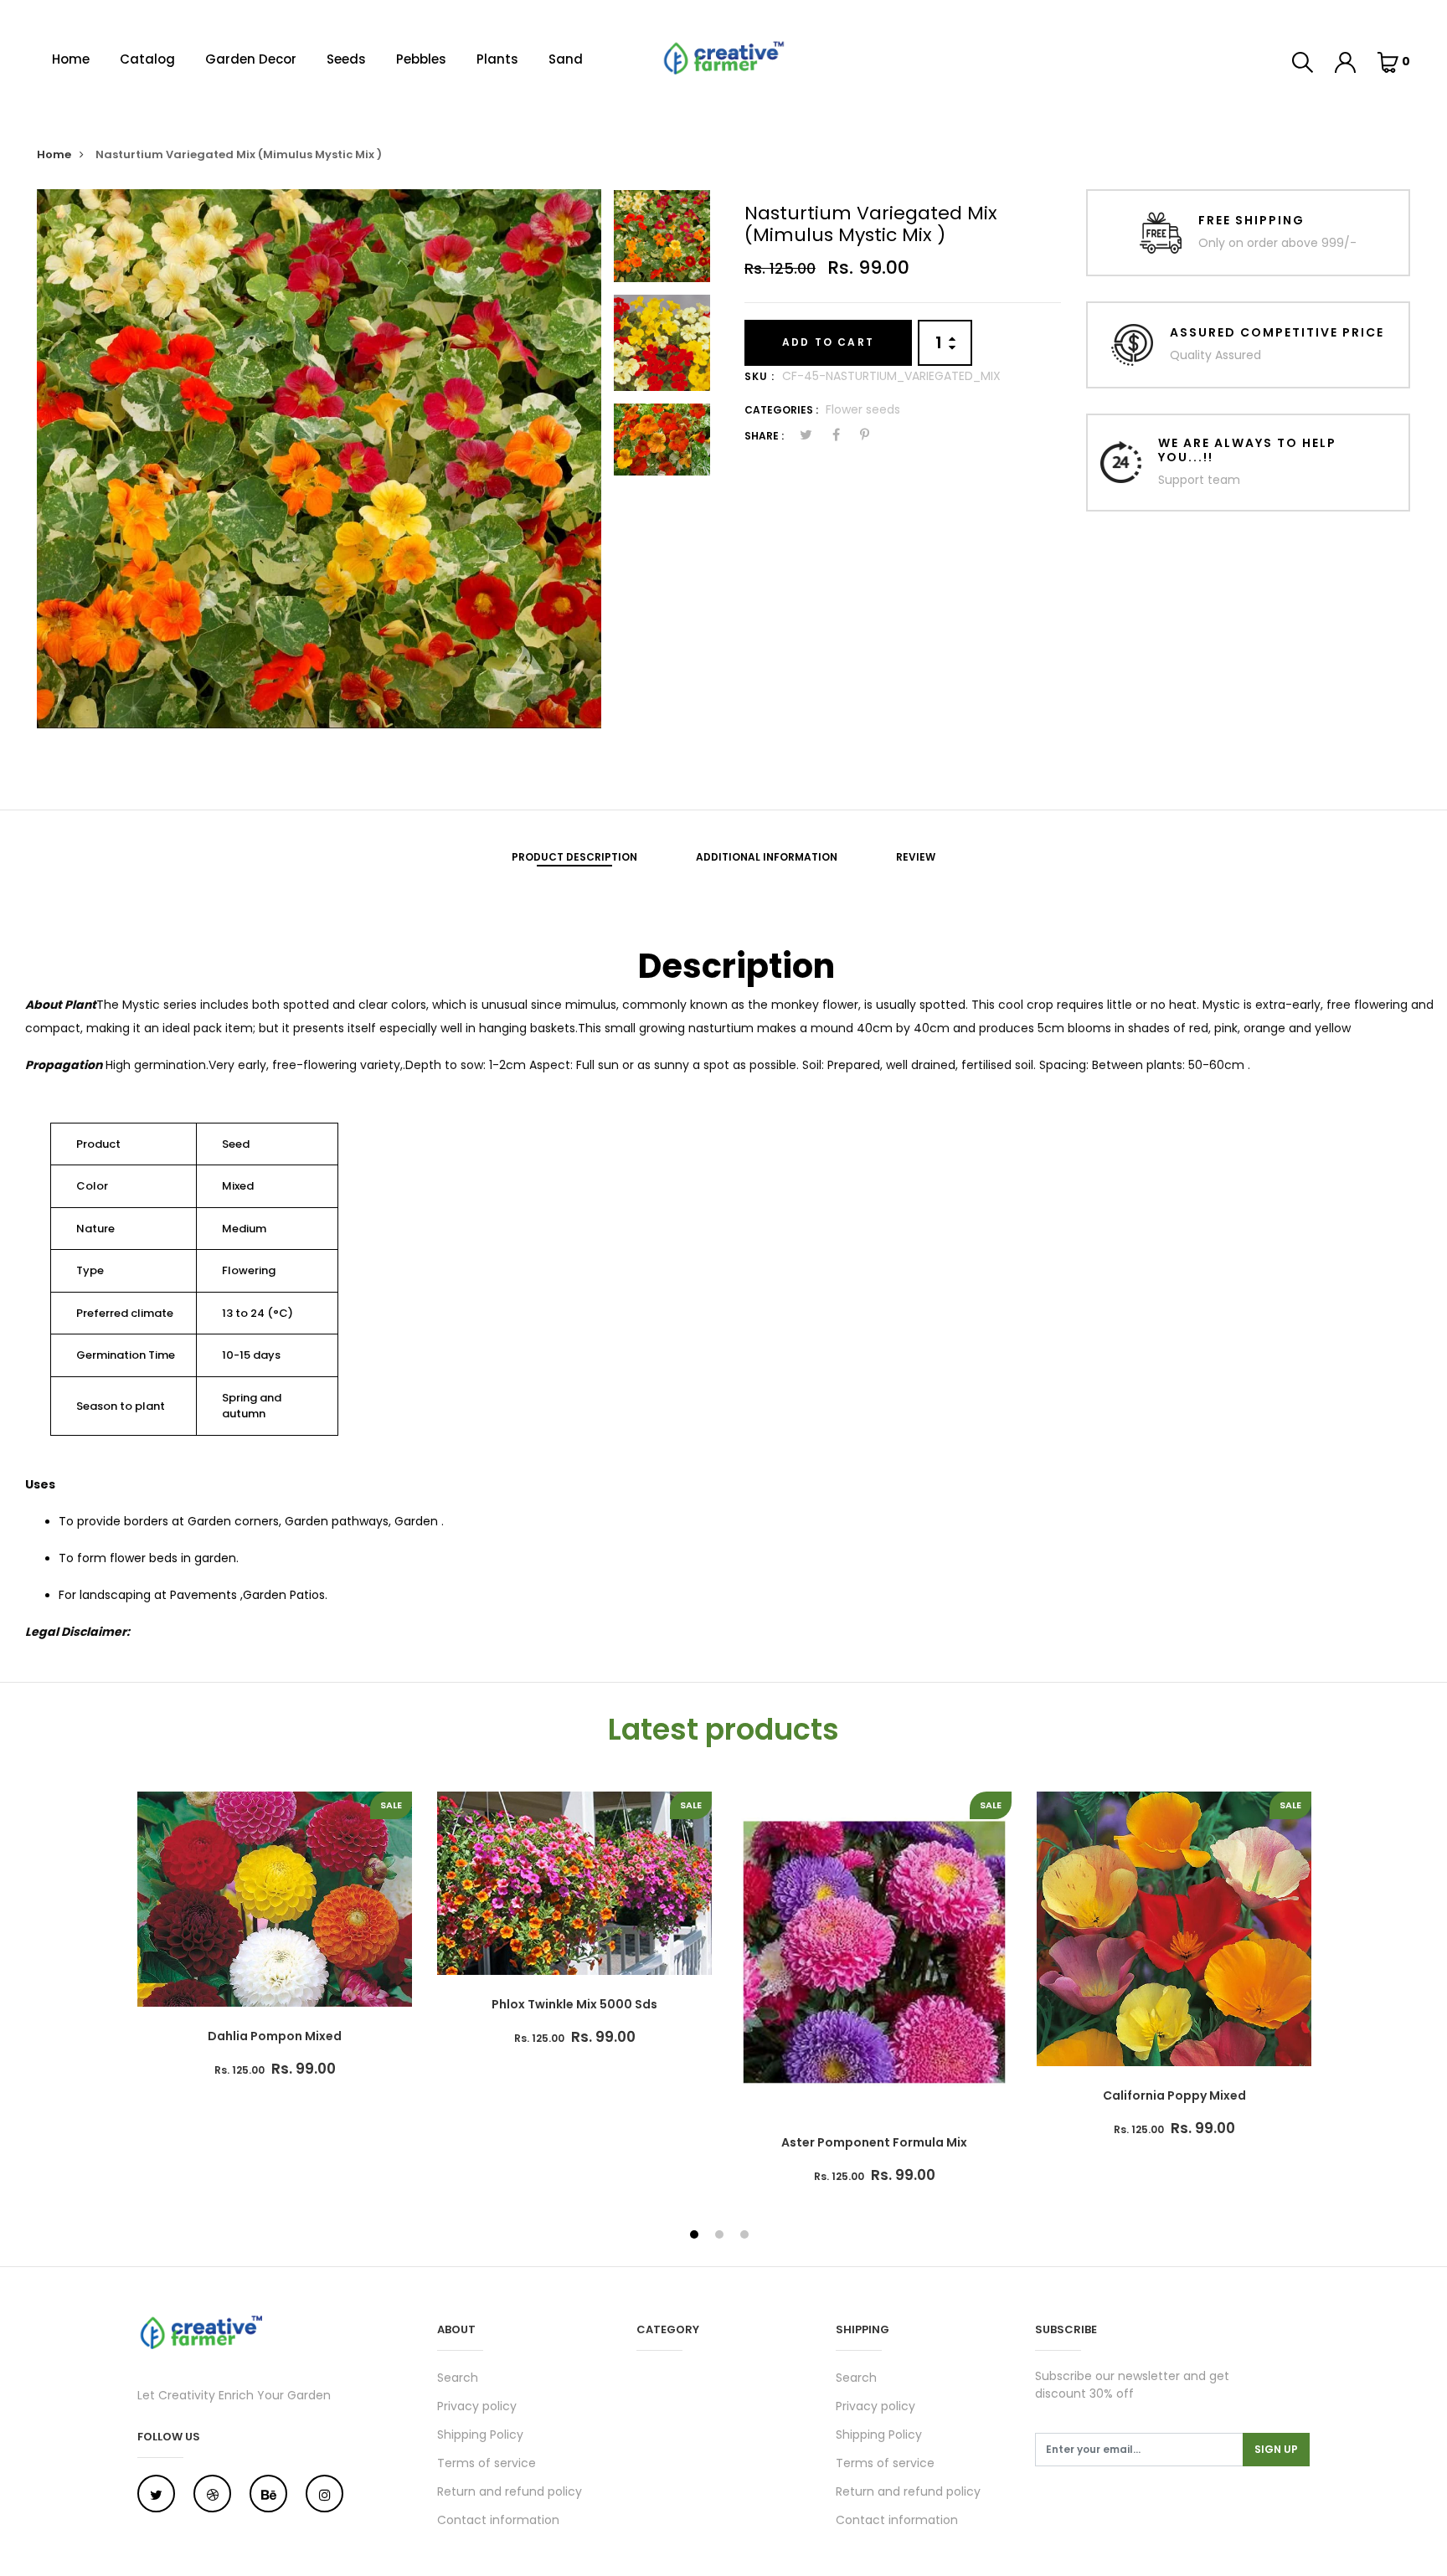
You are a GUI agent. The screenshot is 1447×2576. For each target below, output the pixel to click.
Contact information (498, 2520)
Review (916, 857)
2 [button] (721, 2236)
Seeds (346, 59)
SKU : (760, 376)
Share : (764, 436)
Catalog (147, 59)
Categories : (781, 410)
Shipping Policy (480, 2435)
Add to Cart (828, 342)
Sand (566, 59)
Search (458, 2378)
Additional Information (767, 857)
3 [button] (747, 2236)
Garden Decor (251, 59)
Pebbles (421, 59)
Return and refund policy (510, 2491)
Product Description (574, 857)
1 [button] (696, 2236)
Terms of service (487, 2463)
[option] (319, 459)
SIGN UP (1276, 2449)
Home (71, 59)
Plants (497, 59)
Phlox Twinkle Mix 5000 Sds (574, 2004)
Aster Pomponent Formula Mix (874, 2142)
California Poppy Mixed (1174, 2095)
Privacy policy (477, 2406)
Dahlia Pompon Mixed (275, 2036)
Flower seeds (863, 409)
